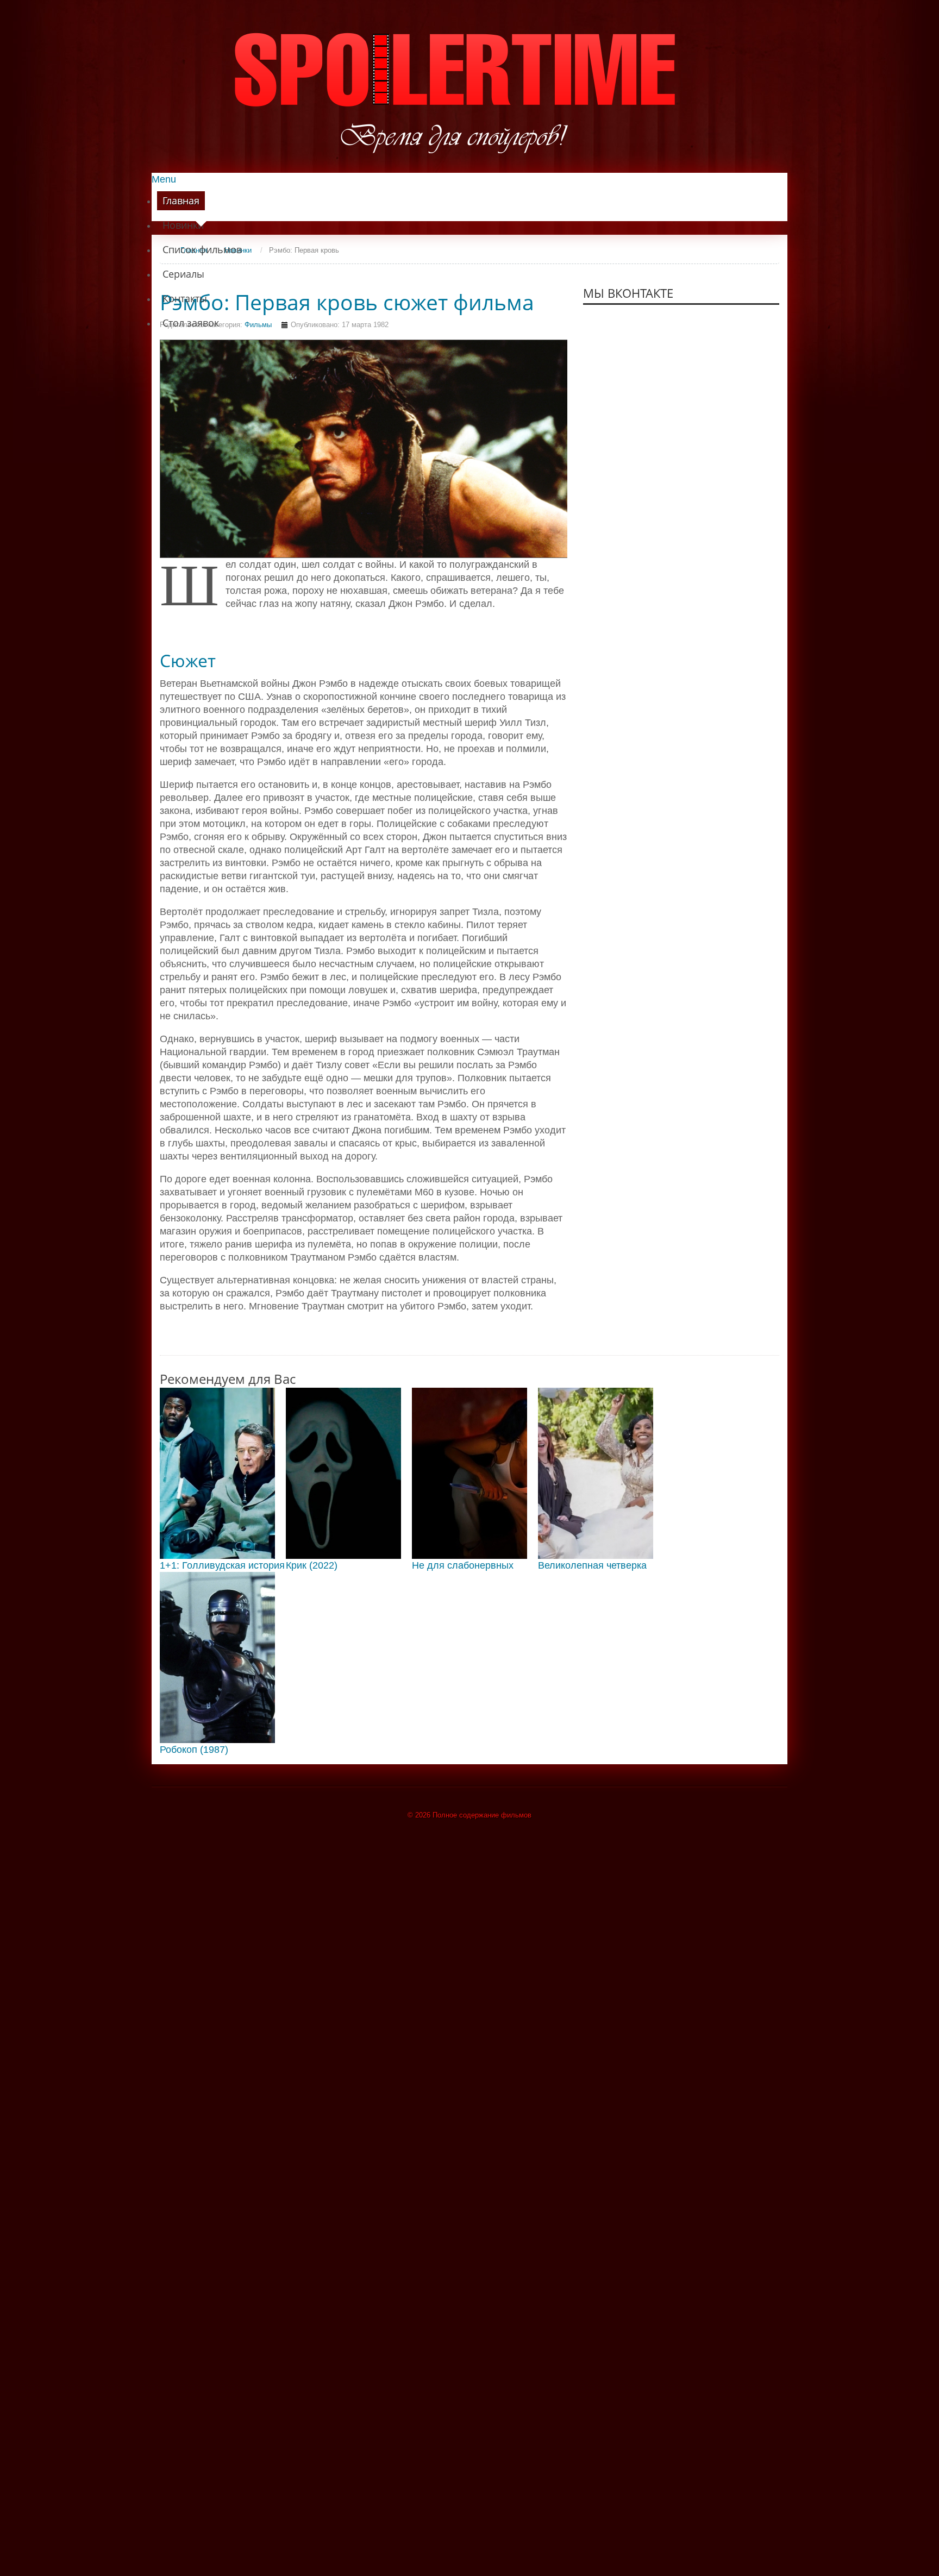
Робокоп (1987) (194, 1750)
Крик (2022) (312, 1565)
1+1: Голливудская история (222, 1565)
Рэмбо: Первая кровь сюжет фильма (347, 302)
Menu (164, 179)
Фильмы (258, 325)
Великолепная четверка (592, 1565)
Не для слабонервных (463, 1565)
